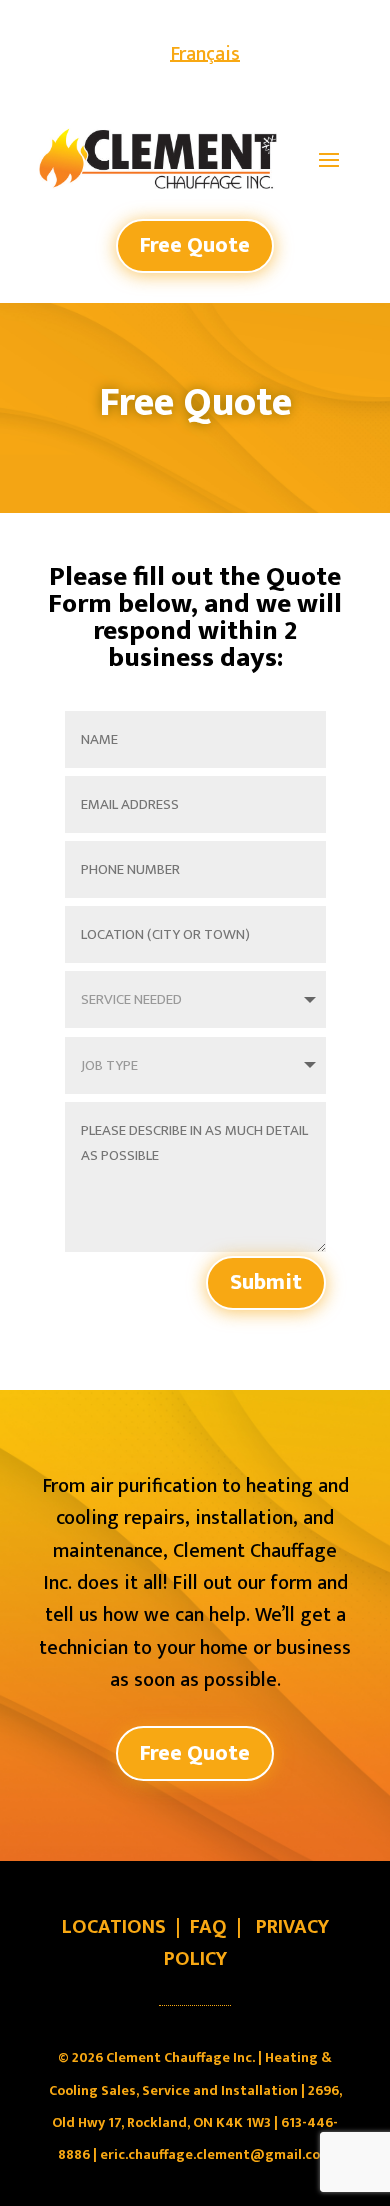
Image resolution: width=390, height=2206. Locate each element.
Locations (114, 1927)
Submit (266, 1282)
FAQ (208, 1927)
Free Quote (195, 245)
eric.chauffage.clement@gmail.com (216, 2154)
